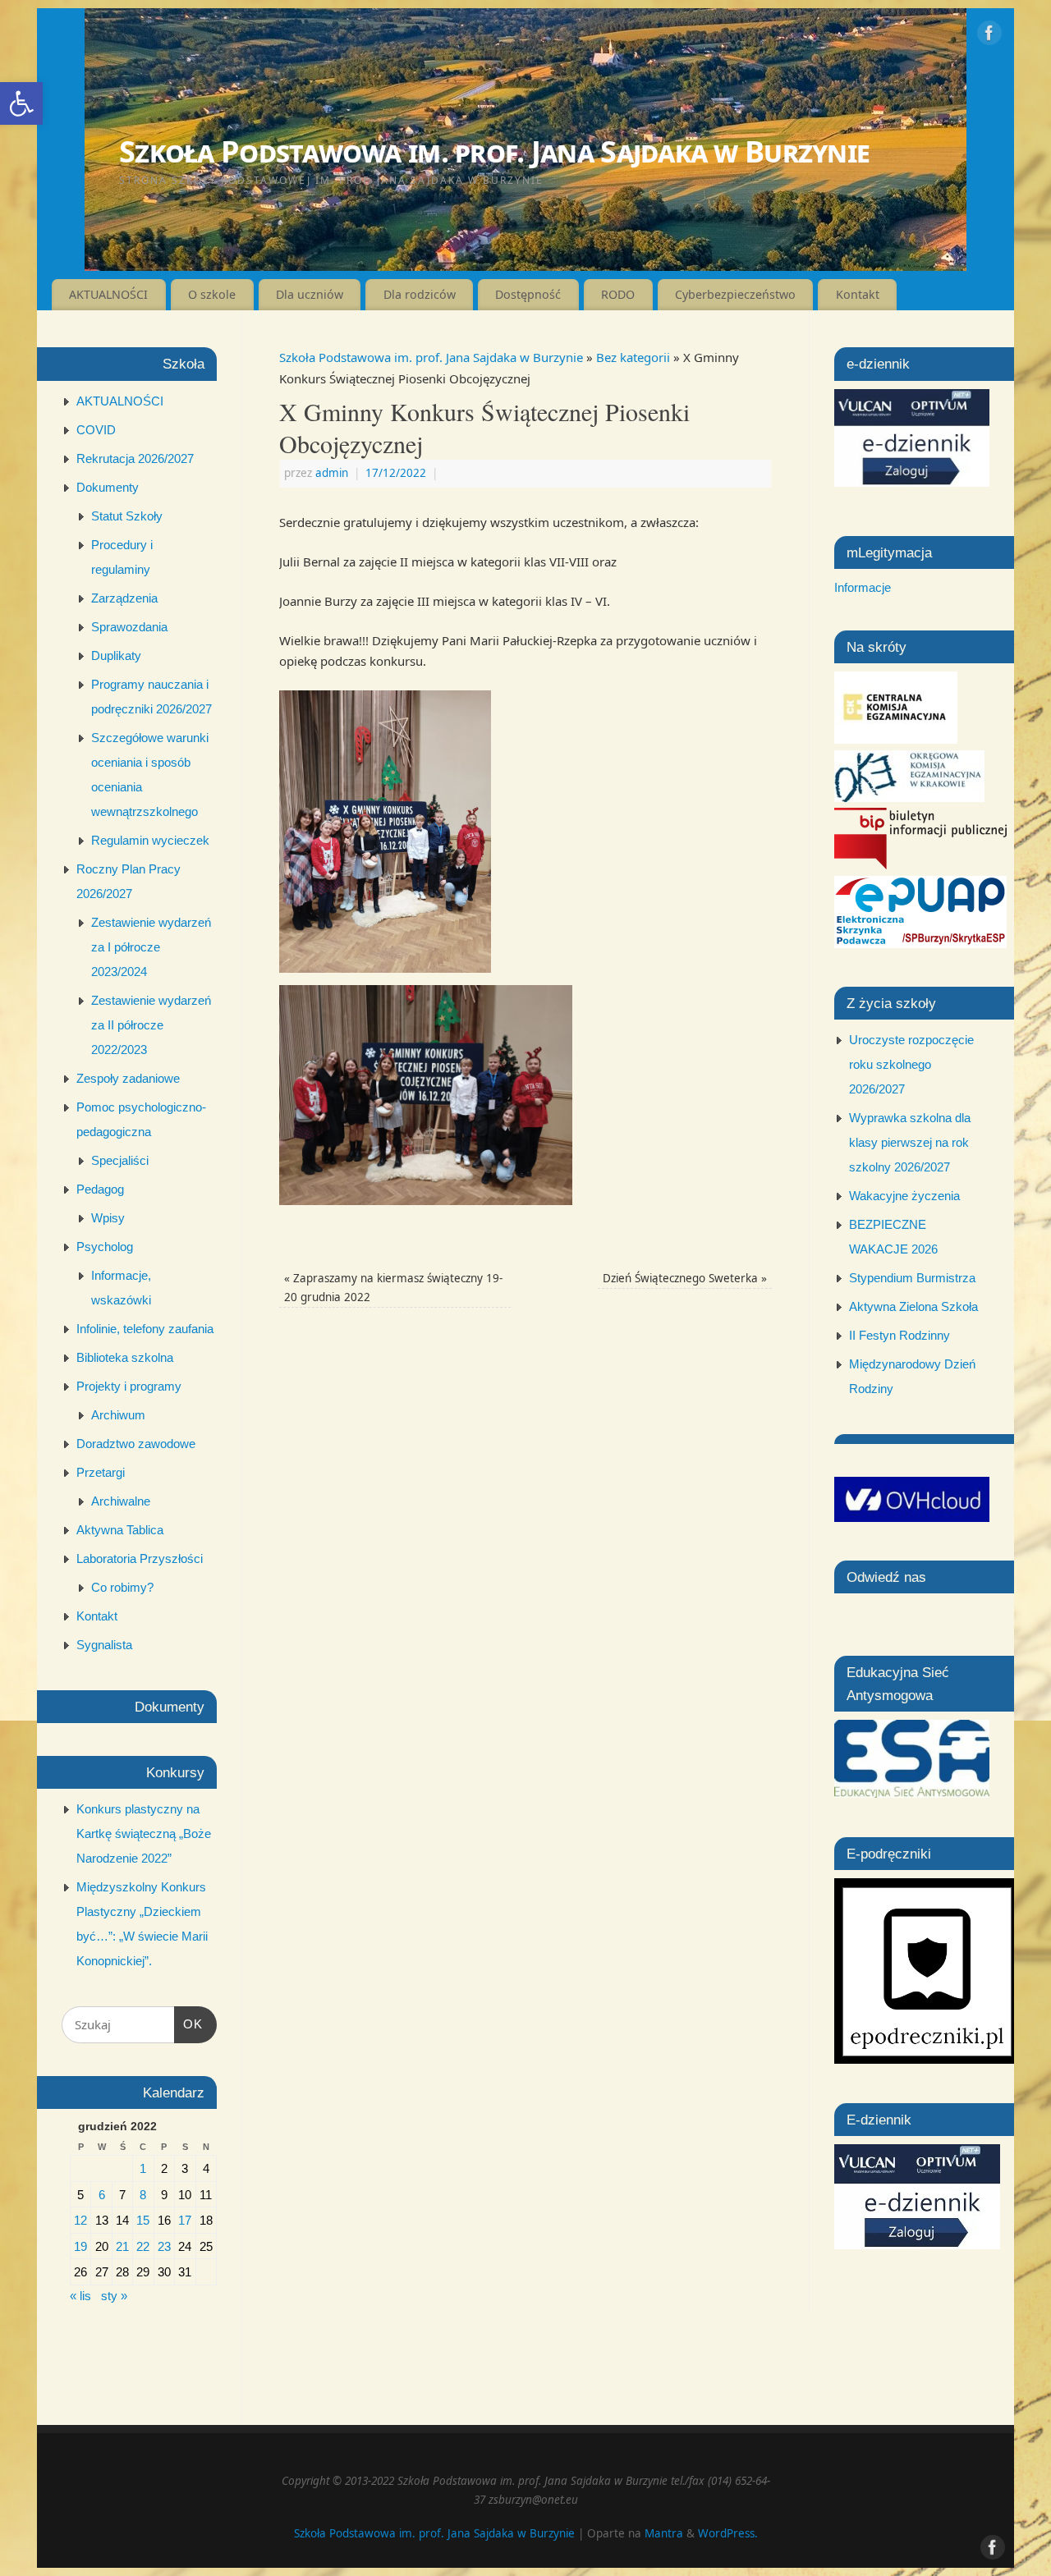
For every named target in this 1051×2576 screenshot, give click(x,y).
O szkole (212, 294)
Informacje (863, 587)
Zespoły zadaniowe (128, 1078)
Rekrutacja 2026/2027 (135, 458)
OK (189, 2024)
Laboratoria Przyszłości (140, 1558)
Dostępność (528, 294)
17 (185, 2220)
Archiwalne (121, 1501)
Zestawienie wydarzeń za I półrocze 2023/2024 (151, 947)
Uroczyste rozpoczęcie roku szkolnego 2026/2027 (911, 1064)
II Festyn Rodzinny (900, 1335)
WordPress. (728, 2533)
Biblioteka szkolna (125, 1357)
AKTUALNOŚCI (108, 294)
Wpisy (108, 1218)
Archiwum (118, 1415)
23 (164, 2246)
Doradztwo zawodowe (136, 1444)
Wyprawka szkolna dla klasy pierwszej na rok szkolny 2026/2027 (910, 1142)
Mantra (664, 2533)
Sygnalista (104, 1645)
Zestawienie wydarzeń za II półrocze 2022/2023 (151, 1025)
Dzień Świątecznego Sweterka (685, 1278)
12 (80, 2220)
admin (332, 473)
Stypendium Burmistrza (912, 1278)
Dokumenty (108, 487)
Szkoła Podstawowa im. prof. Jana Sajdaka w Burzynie (494, 151)
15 (143, 2220)
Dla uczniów (310, 294)
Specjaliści (120, 1160)
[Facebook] (989, 36)
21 (122, 2246)
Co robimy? (122, 1587)
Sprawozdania (129, 627)
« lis (80, 2296)
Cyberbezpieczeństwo (735, 294)
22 (143, 2246)
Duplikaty (116, 655)
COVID (96, 430)
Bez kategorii (633, 357)
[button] (21, 103)
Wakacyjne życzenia (904, 1196)
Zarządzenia (124, 598)
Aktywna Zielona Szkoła (913, 1306)
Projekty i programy (129, 1386)
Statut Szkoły (127, 516)
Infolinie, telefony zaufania (145, 1329)
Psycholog (105, 1247)
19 (80, 2246)
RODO (618, 294)
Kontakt (858, 294)
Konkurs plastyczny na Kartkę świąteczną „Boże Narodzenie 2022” (144, 1833)
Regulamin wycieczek (150, 840)
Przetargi (101, 1472)
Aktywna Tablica (120, 1530)
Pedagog (100, 1189)
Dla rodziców (420, 294)
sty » (114, 2296)
